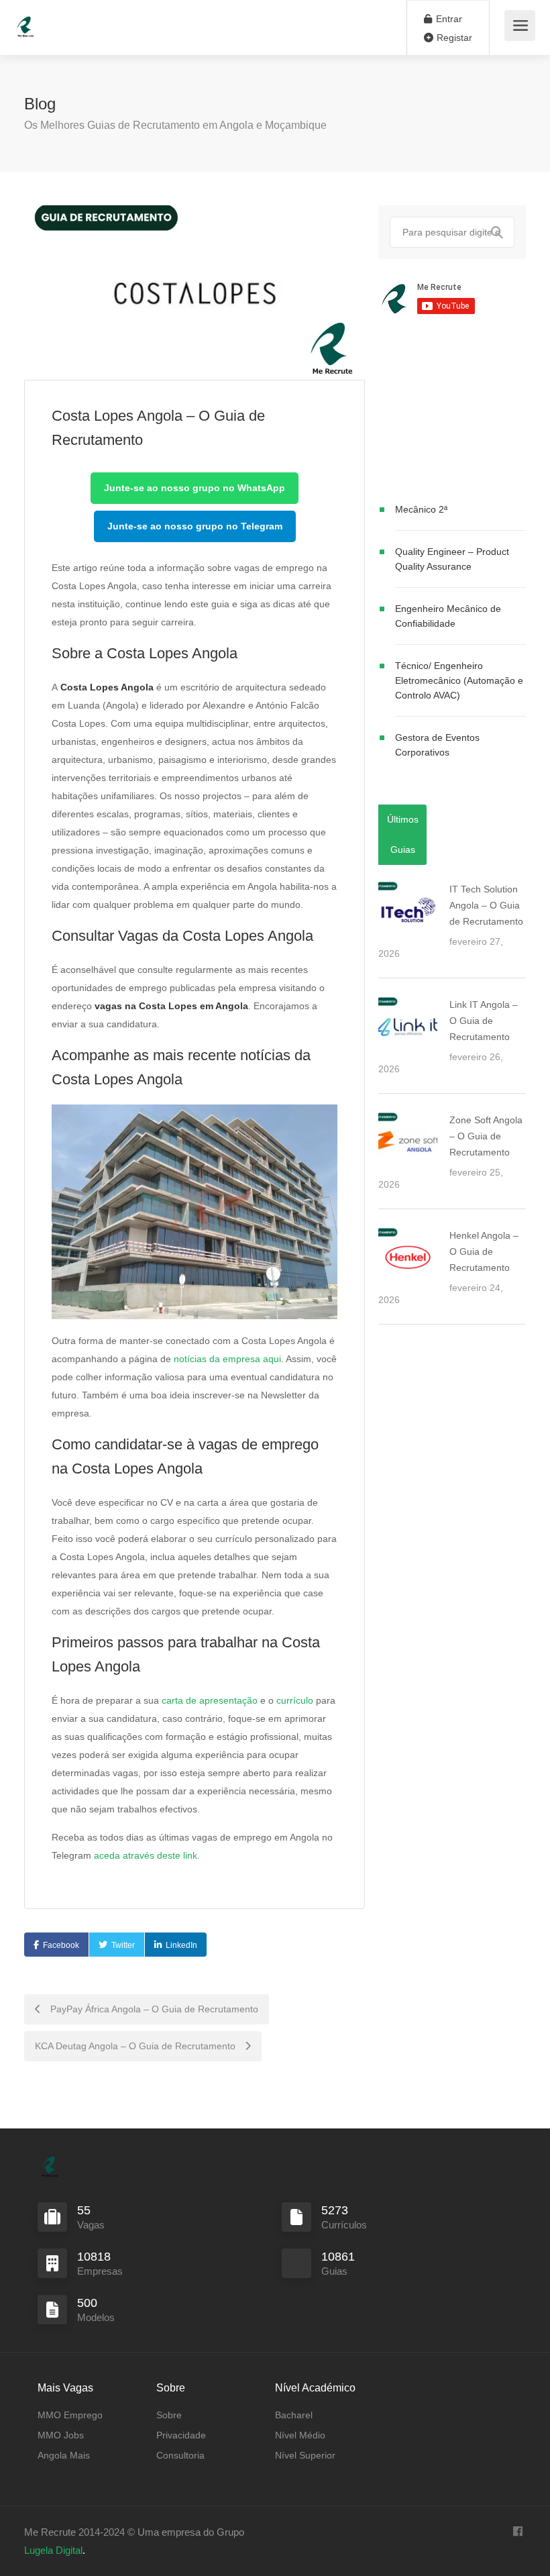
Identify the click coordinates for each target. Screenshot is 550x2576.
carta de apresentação (210, 1700)
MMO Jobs (61, 2435)
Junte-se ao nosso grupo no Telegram (195, 526)
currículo (295, 1700)
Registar (453, 38)
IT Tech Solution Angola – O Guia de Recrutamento (486, 905)
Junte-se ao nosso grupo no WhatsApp (195, 488)
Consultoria (180, 2455)
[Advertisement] (452, 411)
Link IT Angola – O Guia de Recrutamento (484, 1021)
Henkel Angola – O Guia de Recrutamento (484, 1251)
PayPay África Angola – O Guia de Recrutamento (153, 2009)
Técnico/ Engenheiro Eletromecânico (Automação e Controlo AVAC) (459, 680)
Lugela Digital (53, 2550)
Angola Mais (64, 2455)
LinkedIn (181, 1945)
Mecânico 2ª (421, 509)
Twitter (123, 1945)
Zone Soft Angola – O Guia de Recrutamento (486, 1136)
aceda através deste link (146, 1855)
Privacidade (181, 2435)
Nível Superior (305, 2455)
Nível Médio (300, 2435)
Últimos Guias (403, 834)
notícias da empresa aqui (227, 1359)
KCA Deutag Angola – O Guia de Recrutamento (136, 2046)
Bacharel (294, 2415)
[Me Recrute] (25, 20)
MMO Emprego (70, 2415)
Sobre (169, 2415)
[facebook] (517, 2532)
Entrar (448, 19)
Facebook (61, 1945)
